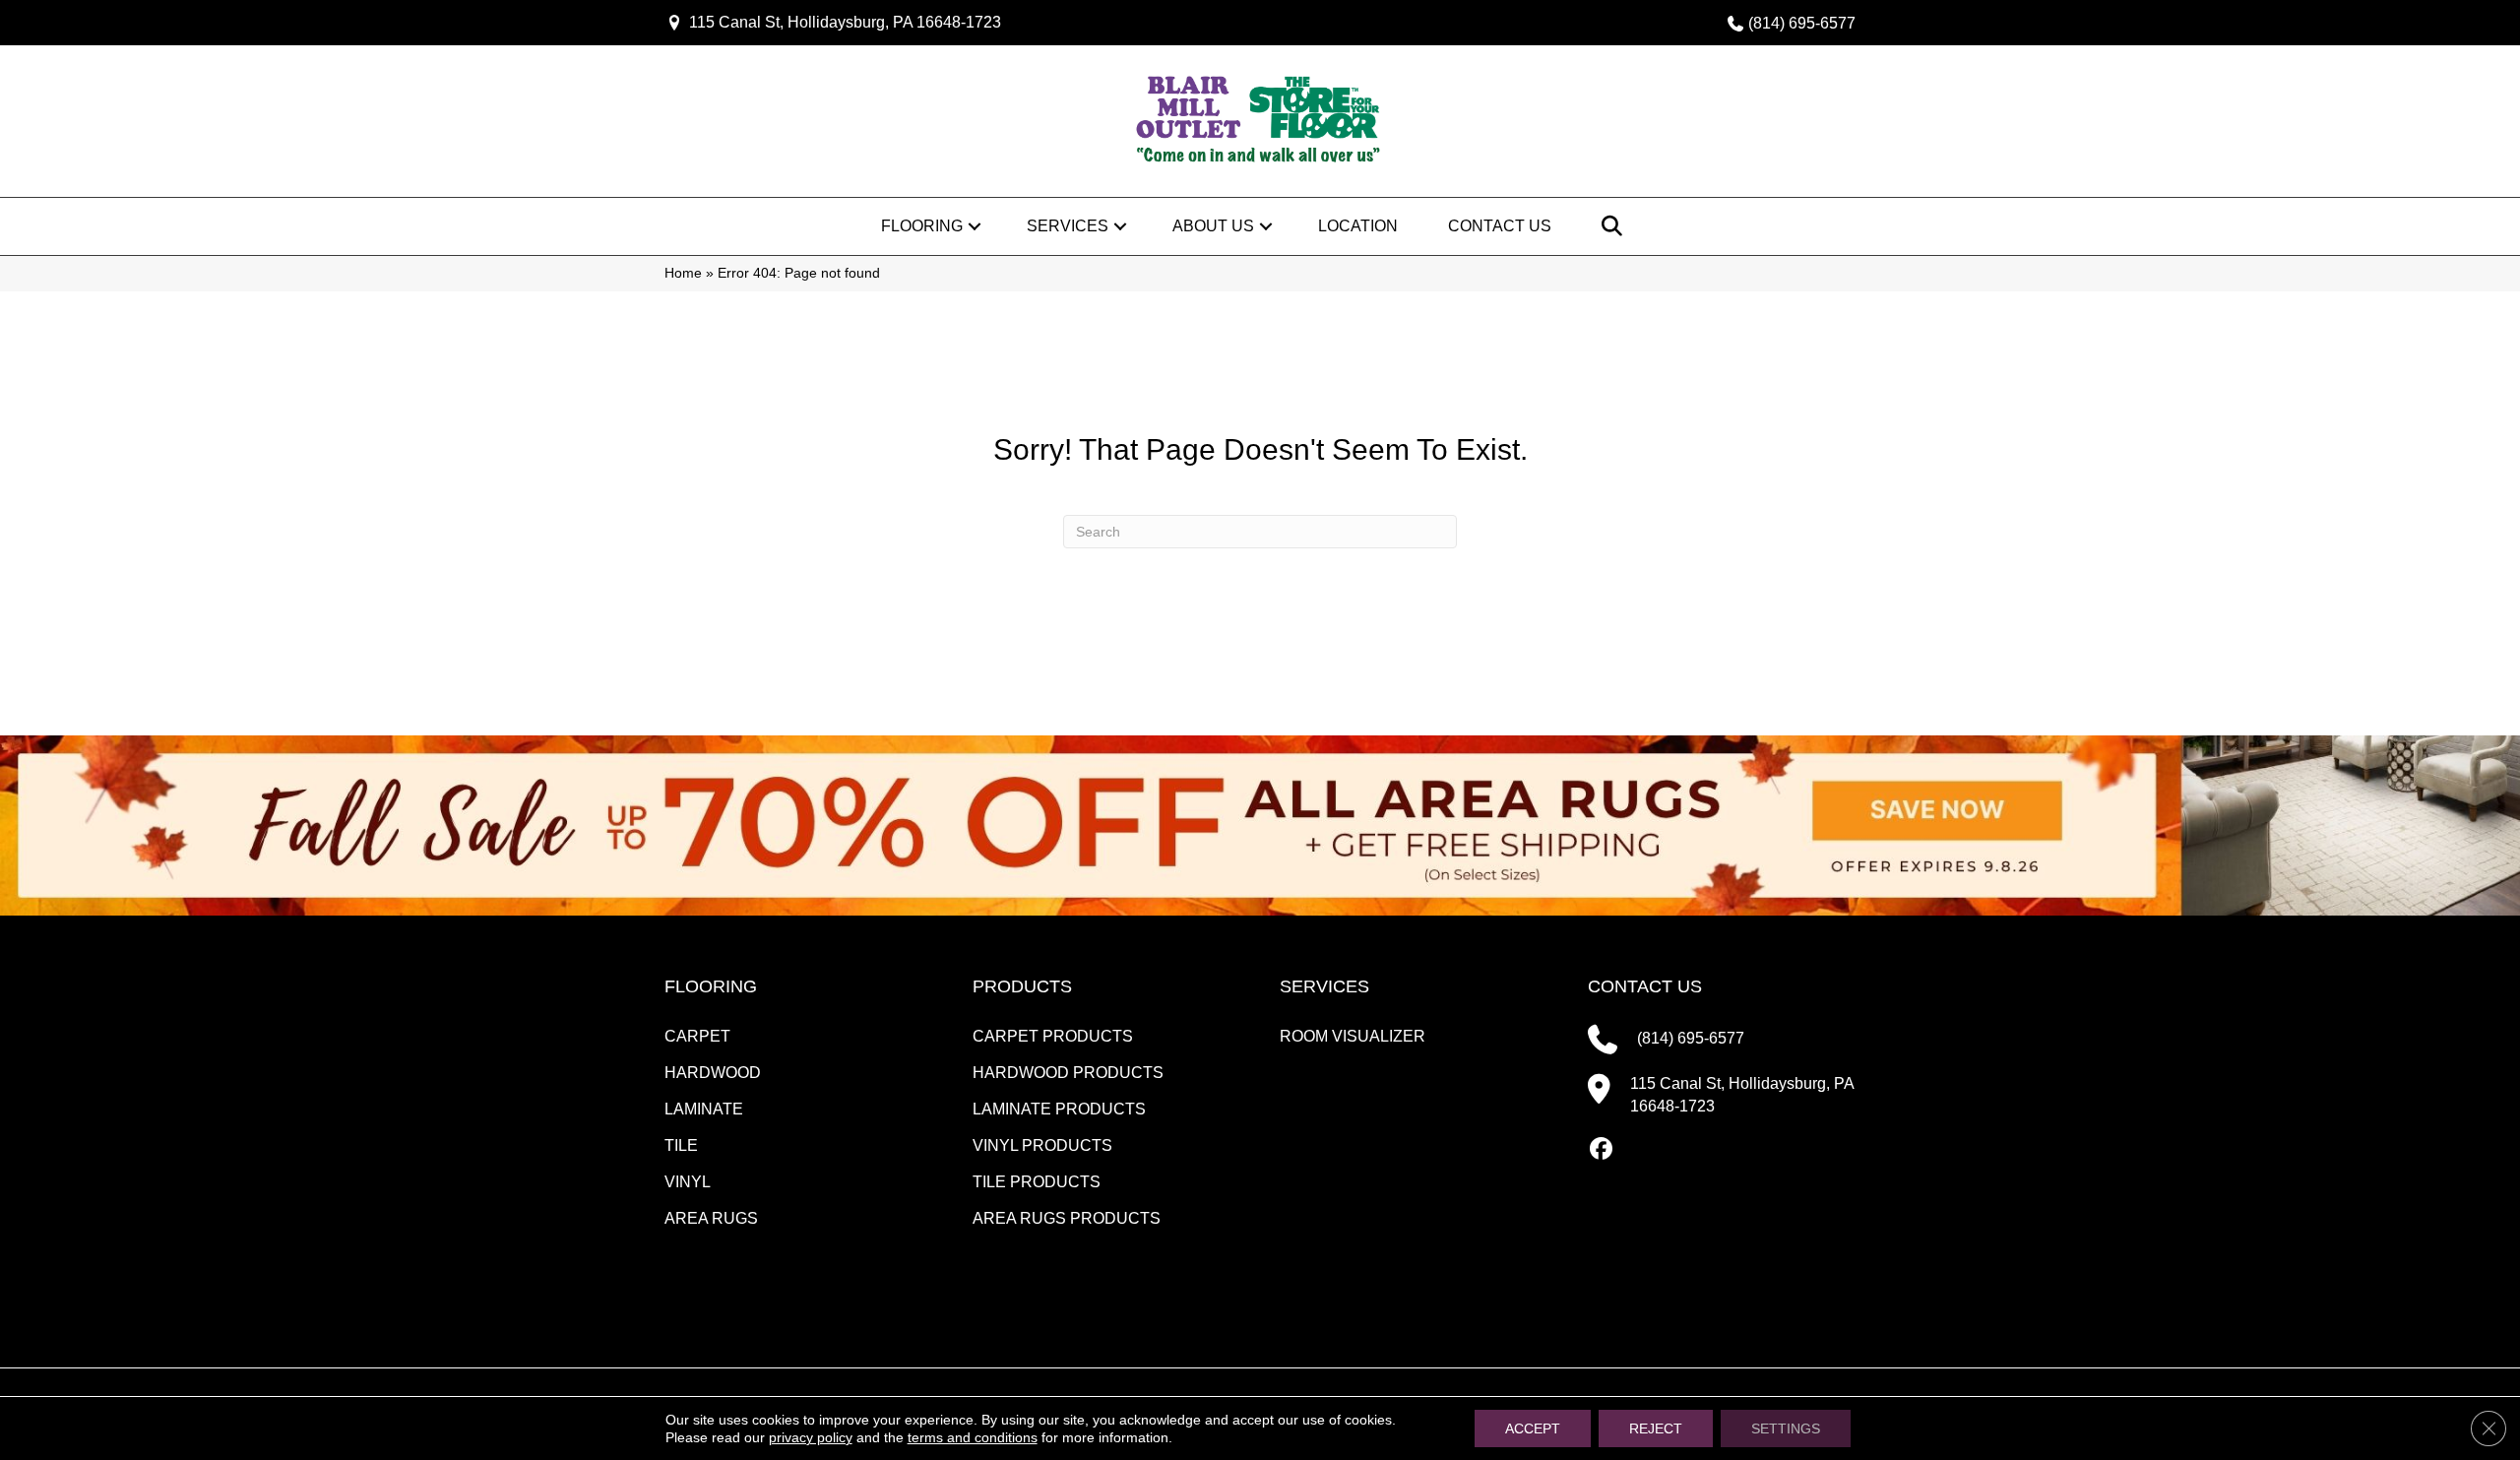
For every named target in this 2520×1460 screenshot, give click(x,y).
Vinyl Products (1042, 1145)
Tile (681, 1145)
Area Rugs (711, 1218)
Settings (1786, 1428)
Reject (1656, 1428)
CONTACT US (1645, 986)
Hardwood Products (1068, 1073)
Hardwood (713, 1073)
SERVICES (1324, 986)
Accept (1533, 1428)
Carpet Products (1053, 1036)
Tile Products (1037, 1182)
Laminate (704, 1109)
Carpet (697, 1036)
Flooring (922, 226)
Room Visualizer (1353, 1036)
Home (683, 273)
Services (1068, 226)
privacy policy (811, 1437)
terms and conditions (973, 1437)
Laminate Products (1059, 1109)
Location (1358, 226)
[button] (975, 226)
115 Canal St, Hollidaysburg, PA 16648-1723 (845, 22)
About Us (1213, 226)
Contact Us (1500, 226)
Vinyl (688, 1182)
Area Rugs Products (1067, 1218)
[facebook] (1602, 1150)
